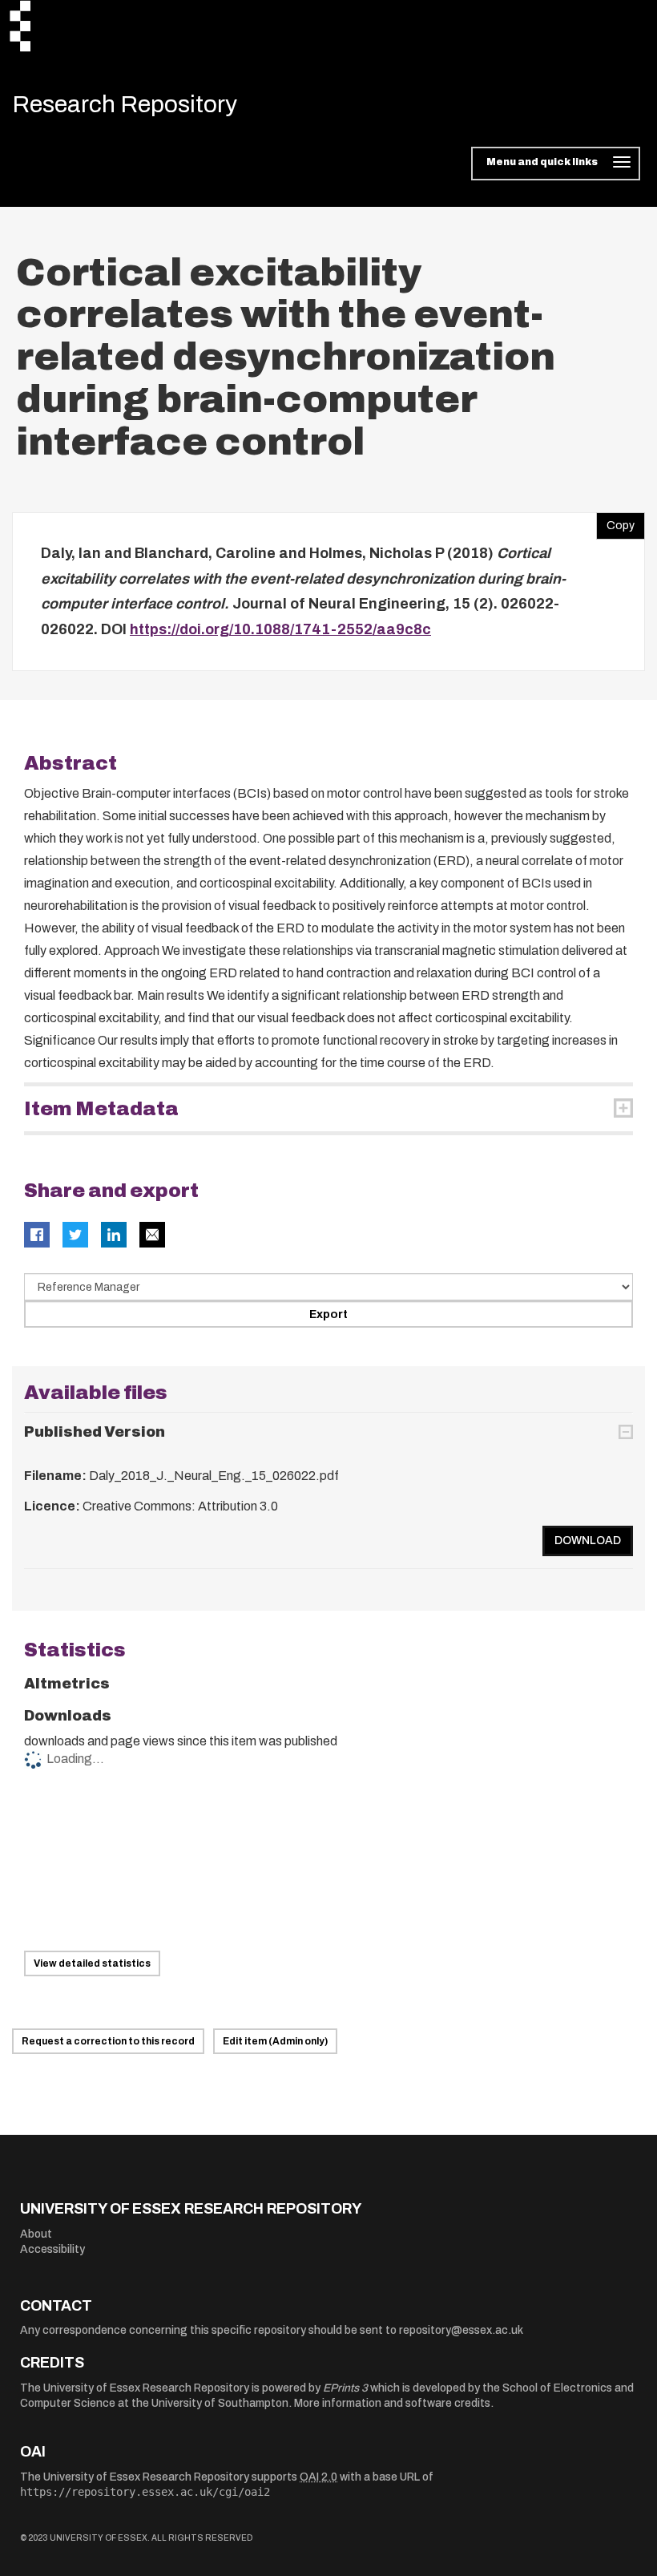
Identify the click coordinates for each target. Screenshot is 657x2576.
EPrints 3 (345, 2388)
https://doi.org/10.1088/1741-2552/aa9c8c (280, 629)
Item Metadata (101, 1109)
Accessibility (52, 2249)
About (36, 2234)
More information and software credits (392, 2403)
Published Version (95, 1432)
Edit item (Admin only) (275, 2041)
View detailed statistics (92, 1963)
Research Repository (125, 104)
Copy (615, 522)
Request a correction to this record (108, 2041)
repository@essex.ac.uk (461, 2330)
